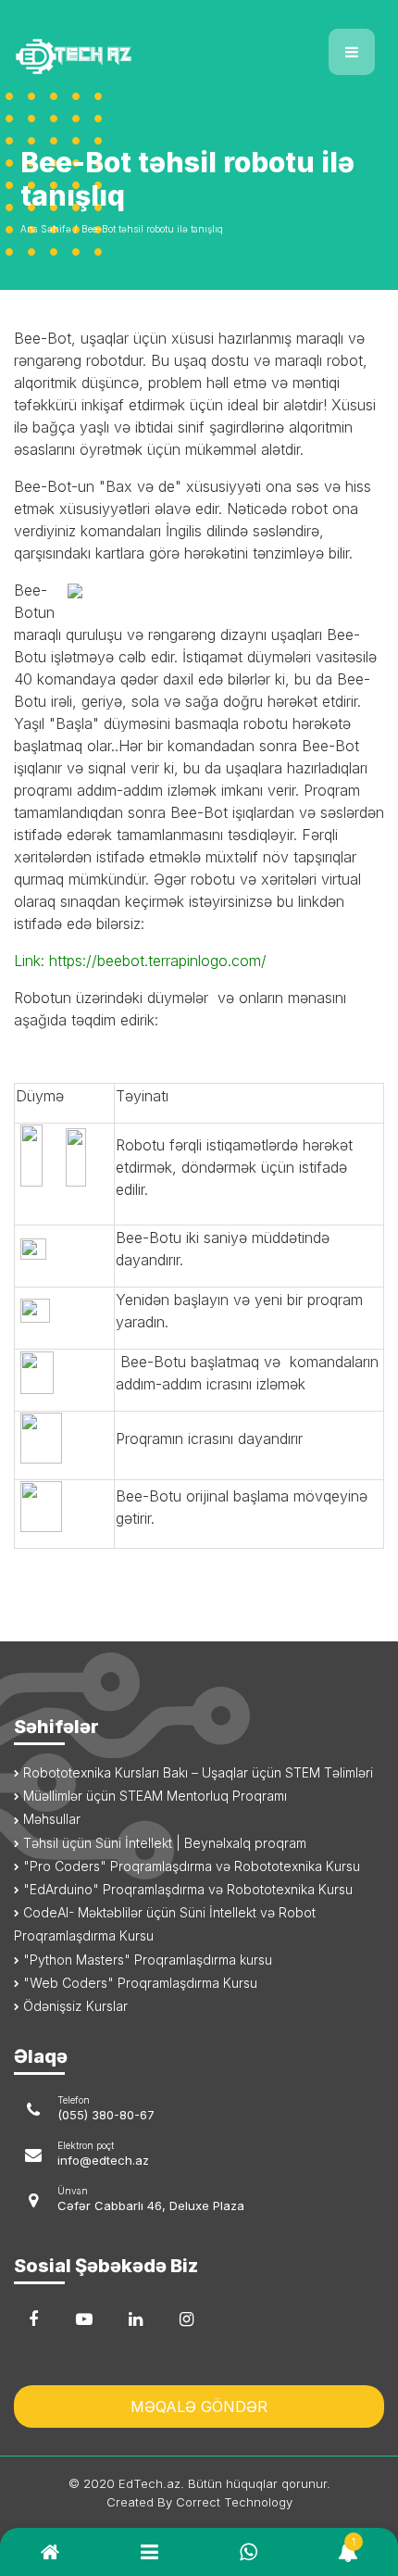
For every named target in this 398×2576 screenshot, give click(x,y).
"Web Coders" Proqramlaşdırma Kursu (138, 1983)
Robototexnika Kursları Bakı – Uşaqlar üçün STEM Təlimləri (196, 1772)
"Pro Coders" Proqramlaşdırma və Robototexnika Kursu (190, 1866)
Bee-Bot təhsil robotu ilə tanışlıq (152, 229)
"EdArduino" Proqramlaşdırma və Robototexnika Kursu (186, 1889)
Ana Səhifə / (49, 229)
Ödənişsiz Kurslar (74, 2006)
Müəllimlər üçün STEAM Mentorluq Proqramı (153, 1796)
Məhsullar (50, 1819)
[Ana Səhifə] (99, 45)
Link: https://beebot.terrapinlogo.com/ (140, 961)
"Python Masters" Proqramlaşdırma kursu (146, 1960)
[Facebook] (33, 2319)
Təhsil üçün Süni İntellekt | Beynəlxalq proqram (163, 1843)
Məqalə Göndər (199, 2406)
